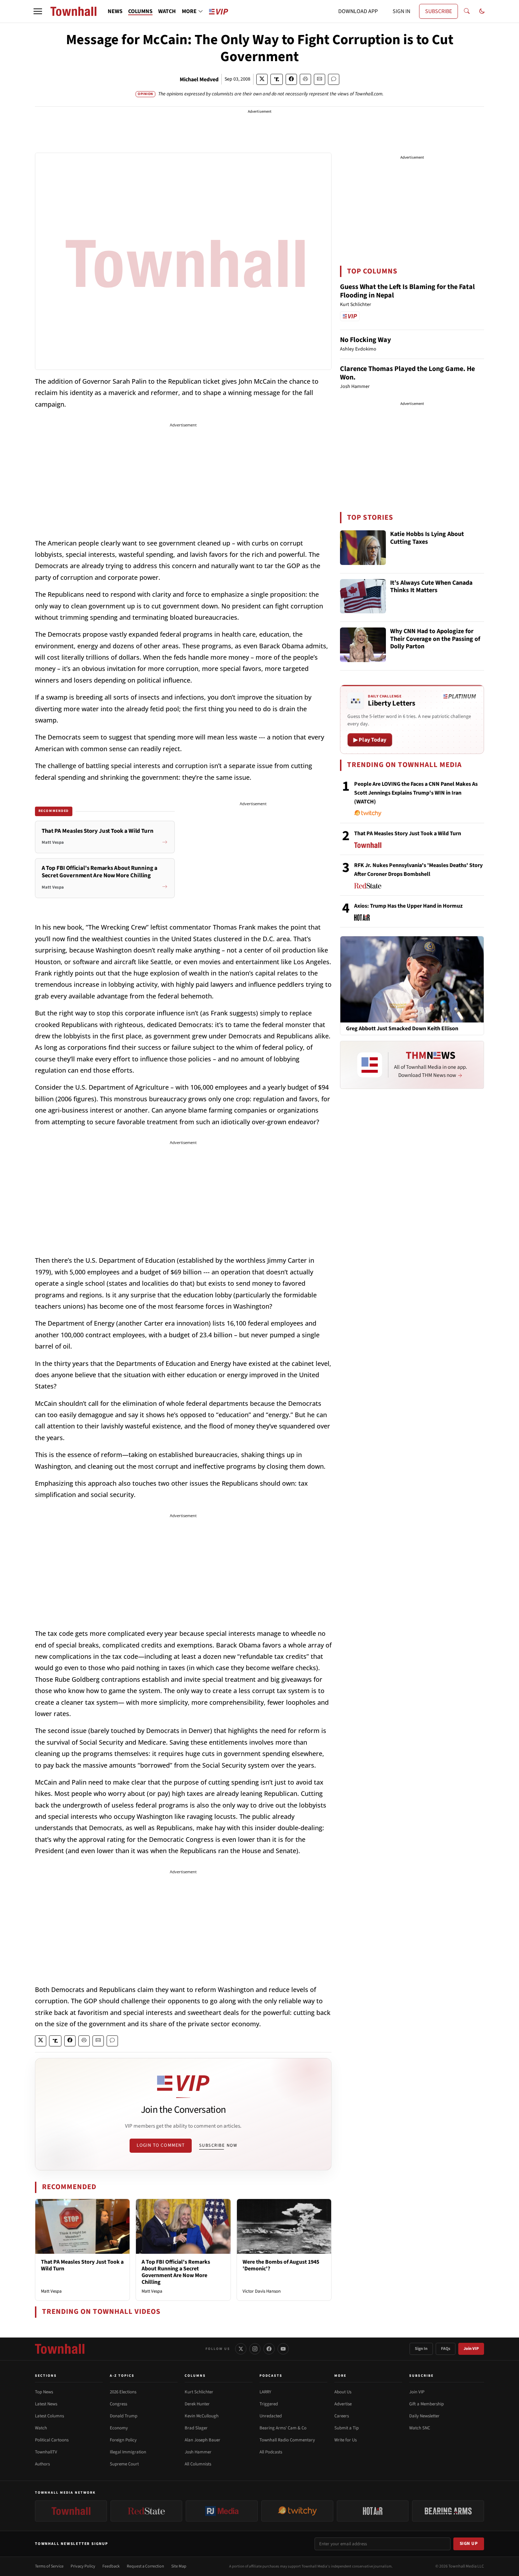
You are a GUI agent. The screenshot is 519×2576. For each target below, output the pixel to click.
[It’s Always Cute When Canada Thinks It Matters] (363, 596)
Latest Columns (49, 2416)
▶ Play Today (370, 740)
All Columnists (198, 2464)
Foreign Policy (123, 2440)
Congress (118, 2404)
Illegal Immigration (128, 2452)
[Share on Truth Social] (277, 79)
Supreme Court (124, 2464)
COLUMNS (140, 11)
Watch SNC (420, 2428)
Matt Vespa (51, 2291)
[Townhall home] (60, 2349)
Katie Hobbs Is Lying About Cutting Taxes (427, 538)
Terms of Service (49, 2566)
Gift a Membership (426, 2404)
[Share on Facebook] (291, 79)
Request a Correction (145, 2566)
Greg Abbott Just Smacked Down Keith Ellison (402, 1029)
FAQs (446, 2349)
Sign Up (469, 2543)
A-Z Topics (122, 2376)
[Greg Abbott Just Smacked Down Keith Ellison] (412, 979)
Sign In (421, 2349)
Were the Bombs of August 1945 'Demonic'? (281, 2265)
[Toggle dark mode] (482, 11)
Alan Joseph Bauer (202, 2440)
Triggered (269, 2404)
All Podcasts (271, 2452)
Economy (119, 2428)
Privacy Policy (83, 2566)
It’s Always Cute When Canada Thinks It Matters (431, 587)
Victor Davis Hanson (262, 2291)
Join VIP (471, 2349)
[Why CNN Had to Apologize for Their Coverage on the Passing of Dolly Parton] (363, 645)
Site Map (179, 2566)
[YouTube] (283, 2349)
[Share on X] (262, 79)
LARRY (265, 2392)
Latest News (46, 2404)
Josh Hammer (198, 2452)
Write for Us (345, 2440)
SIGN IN (401, 11)
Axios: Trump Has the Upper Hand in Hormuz (408, 906)
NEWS (115, 11)
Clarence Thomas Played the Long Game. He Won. (407, 373)
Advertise (343, 2404)
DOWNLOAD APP (358, 11)
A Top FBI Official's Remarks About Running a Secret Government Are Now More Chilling (176, 2272)
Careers (342, 2416)
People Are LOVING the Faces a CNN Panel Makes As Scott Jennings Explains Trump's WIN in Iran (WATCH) (416, 793)
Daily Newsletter (424, 2416)
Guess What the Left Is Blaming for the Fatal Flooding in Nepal (407, 291)
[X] (241, 2349)
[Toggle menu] (38, 11)
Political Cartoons (52, 2440)
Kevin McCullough (202, 2416)
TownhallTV (46, 2452)
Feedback (111, 2566)
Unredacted (271, 2416)
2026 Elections (123, 2392)
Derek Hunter (197, 2404)
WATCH (167, 11)
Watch (41, 2428)
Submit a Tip (347, 2428)
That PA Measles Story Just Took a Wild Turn (82, 2265)
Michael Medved (199, 79)
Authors (42, 2464)
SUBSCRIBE (439, 11)
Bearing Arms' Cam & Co (283, 2428)
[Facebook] (269, 2349)
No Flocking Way (365, 340)
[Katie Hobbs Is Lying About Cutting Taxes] (363, 548)
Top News (44, 2392)
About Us (343, 2392)
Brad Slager (196, 2428)
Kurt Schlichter (199, 2392)
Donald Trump (124, 2416)
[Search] (467, 11)
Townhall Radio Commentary (287, 2440)
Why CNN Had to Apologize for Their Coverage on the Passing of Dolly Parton (435, 639)
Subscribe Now (218, 2145)
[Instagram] (255, 2349)
